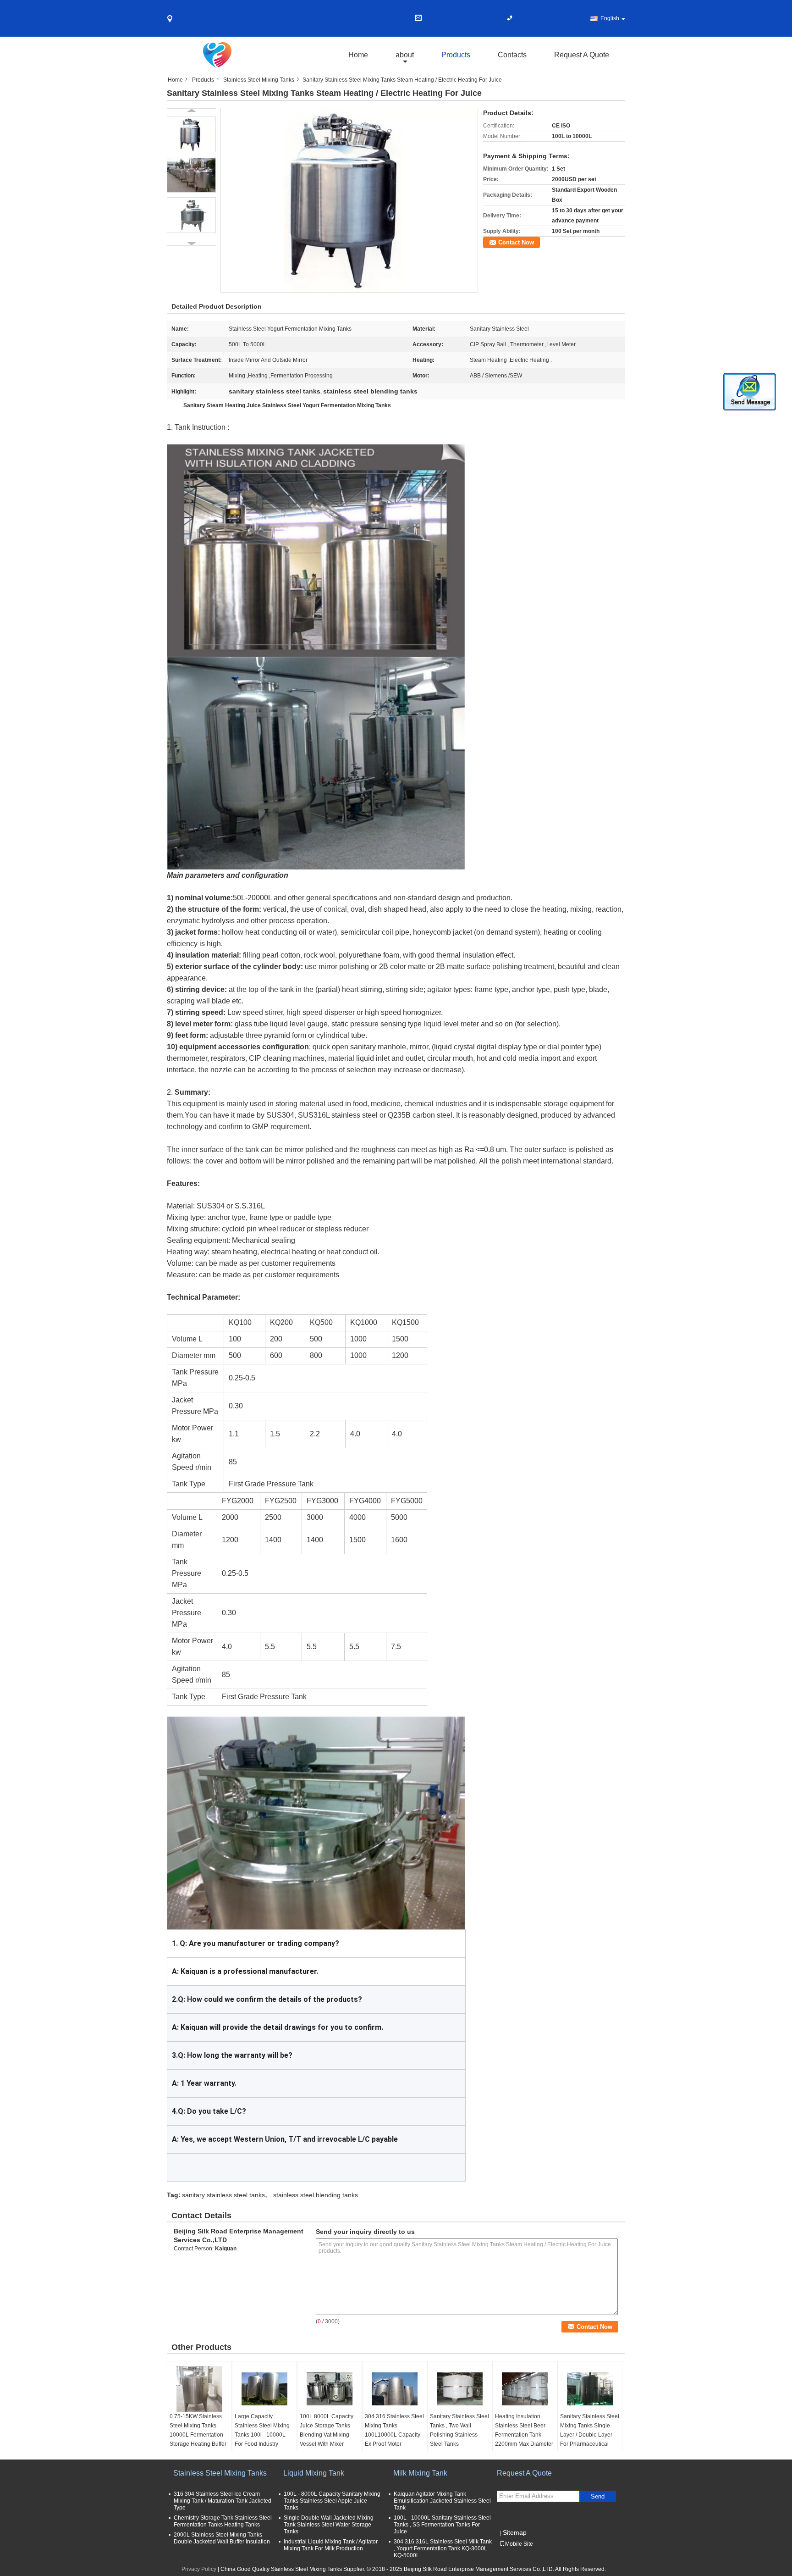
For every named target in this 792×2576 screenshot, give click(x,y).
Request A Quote (582, 55)
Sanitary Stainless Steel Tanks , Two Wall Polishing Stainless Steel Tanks (459, 2430)
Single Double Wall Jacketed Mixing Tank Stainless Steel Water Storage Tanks (329, 2525)
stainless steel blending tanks (316, 2195)
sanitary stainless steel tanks (223, 2195)
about (405, 55)
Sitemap (515, 2532)
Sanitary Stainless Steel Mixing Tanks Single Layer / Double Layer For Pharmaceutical (590, 2430)
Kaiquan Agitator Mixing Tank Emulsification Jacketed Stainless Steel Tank (442, 2501)
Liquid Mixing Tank (314, 2473)
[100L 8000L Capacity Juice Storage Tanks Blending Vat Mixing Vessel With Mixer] (330, 2389)
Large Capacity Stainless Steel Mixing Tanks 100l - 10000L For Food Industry (262, 2430)
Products (456, 55)
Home (358, 55)
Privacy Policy (199, 2569)
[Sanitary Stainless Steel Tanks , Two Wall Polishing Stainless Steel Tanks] (460, 2389)
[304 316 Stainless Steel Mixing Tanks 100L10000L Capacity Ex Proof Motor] (395, 2389)
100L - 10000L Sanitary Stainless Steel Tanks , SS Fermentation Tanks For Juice (442, 2525)
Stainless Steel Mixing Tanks (259, 80)
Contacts (512, 55)
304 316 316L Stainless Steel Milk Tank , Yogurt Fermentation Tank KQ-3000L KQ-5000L (443, 2548)
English (610, 18)
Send (598, 2496)
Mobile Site (519, 2544)
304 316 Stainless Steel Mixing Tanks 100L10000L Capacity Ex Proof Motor (394, 2430)
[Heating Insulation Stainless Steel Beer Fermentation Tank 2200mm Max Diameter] (525, 2389)
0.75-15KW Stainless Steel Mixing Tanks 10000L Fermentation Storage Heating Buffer (198, 2430)
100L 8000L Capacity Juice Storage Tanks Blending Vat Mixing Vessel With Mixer (327, 2430)
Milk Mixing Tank (420, 2473)
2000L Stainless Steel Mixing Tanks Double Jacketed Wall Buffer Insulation (222, 2538)
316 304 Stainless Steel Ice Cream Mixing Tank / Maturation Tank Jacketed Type (223, 2501)
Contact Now (516, 242)
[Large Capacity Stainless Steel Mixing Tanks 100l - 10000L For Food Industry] (264, 2389)
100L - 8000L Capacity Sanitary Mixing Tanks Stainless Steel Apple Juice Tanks (332, 2501)
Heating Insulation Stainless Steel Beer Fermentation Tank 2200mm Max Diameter (524, 2430)
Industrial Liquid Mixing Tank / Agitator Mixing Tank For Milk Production (331, 2545)
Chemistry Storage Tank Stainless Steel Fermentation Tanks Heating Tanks (223, 2521)
